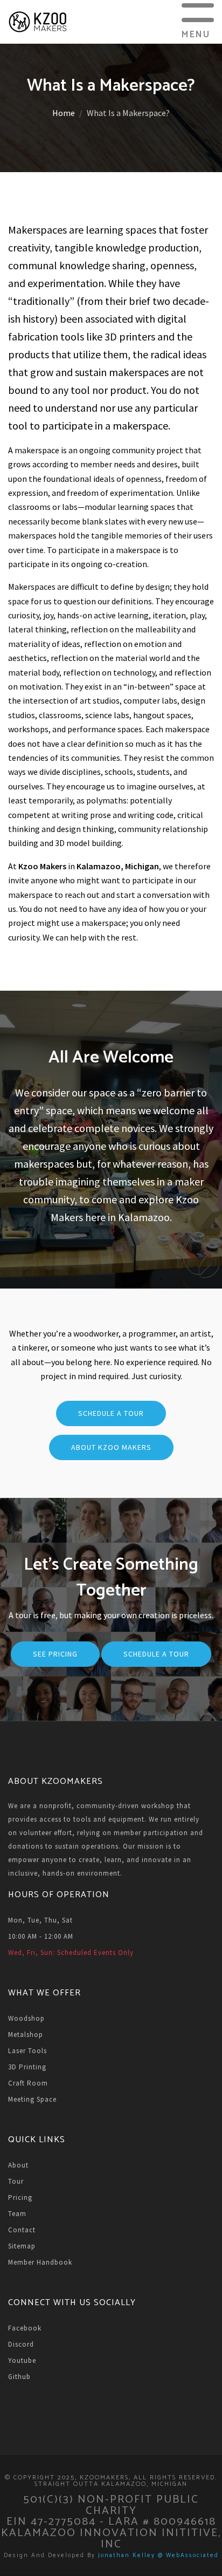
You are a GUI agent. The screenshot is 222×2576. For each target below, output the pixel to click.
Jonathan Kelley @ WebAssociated (158, 2555)
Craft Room (28, 2083)
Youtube (22, 2360)
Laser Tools (27, 2051)
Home (64, 113)
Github (19, 2377)
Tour (16, 2181)
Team (17, 2214)
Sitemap (22, 2246)
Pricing (20, 2197)
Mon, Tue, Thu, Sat (40, 1920)
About (18, 2165)
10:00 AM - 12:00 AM (41, 1936)
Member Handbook (40, 2262)
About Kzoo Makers (111, 1447)
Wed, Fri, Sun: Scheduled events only (71, 1953)
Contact (22, 2230)
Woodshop (26, 2018)
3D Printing (27, 2067)
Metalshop (26, 2035)
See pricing (55, 1654)
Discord (21, 2344)
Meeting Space (32, 2099)
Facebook (25, 2328)
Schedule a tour (156, 1654)
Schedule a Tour (111, 1413)
